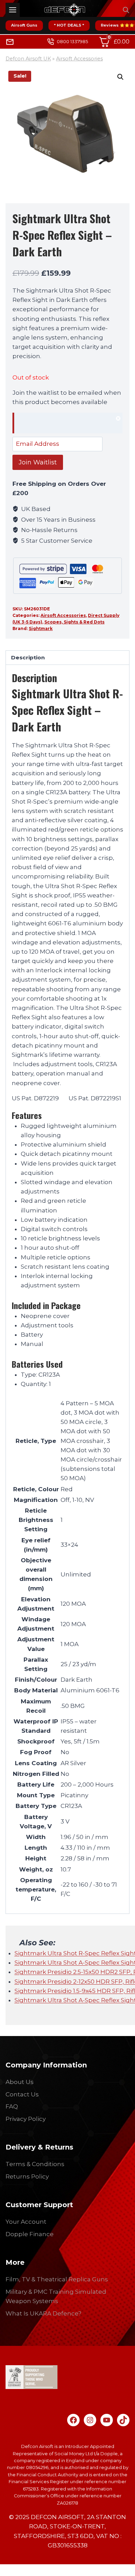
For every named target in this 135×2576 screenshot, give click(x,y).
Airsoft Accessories (79, 59)
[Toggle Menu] (13, 10)
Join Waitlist (38, 462)
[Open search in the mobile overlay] (126, 10)
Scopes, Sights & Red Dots (74, 622)
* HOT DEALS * (69, 25)
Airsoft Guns (24, 25)
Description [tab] (28, 657)
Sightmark (41, 628)
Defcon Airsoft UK (28, 59)
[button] (120, 77)
